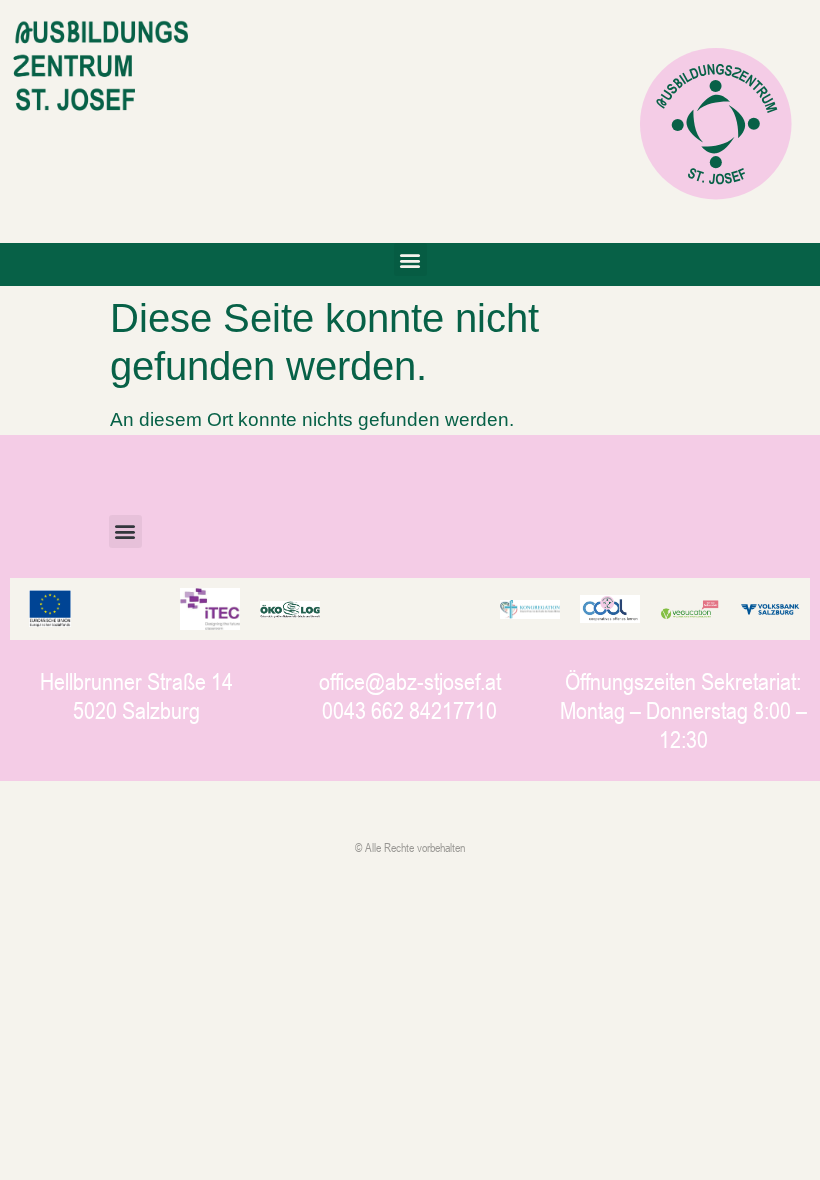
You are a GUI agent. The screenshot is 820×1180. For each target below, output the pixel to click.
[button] (410, 259)
